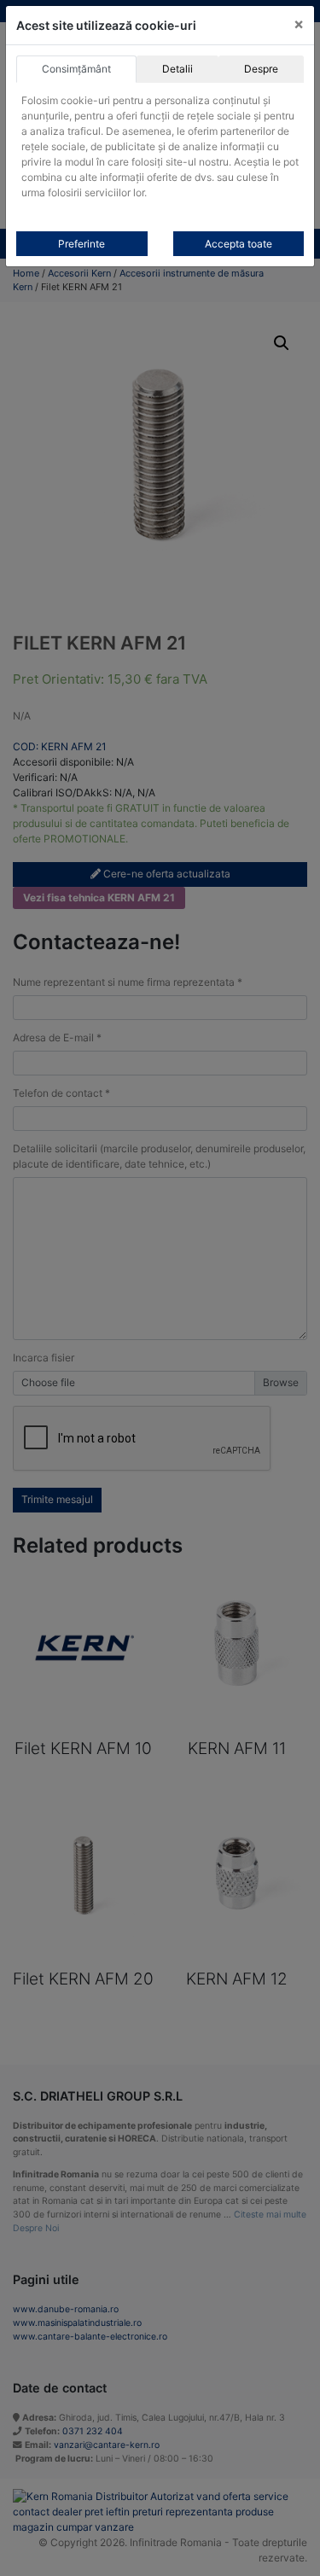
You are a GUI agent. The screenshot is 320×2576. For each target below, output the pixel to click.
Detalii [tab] (177, 69)
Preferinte (81, 244)
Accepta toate (239, 244)
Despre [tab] (261, 69)
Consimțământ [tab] (76, 69)
